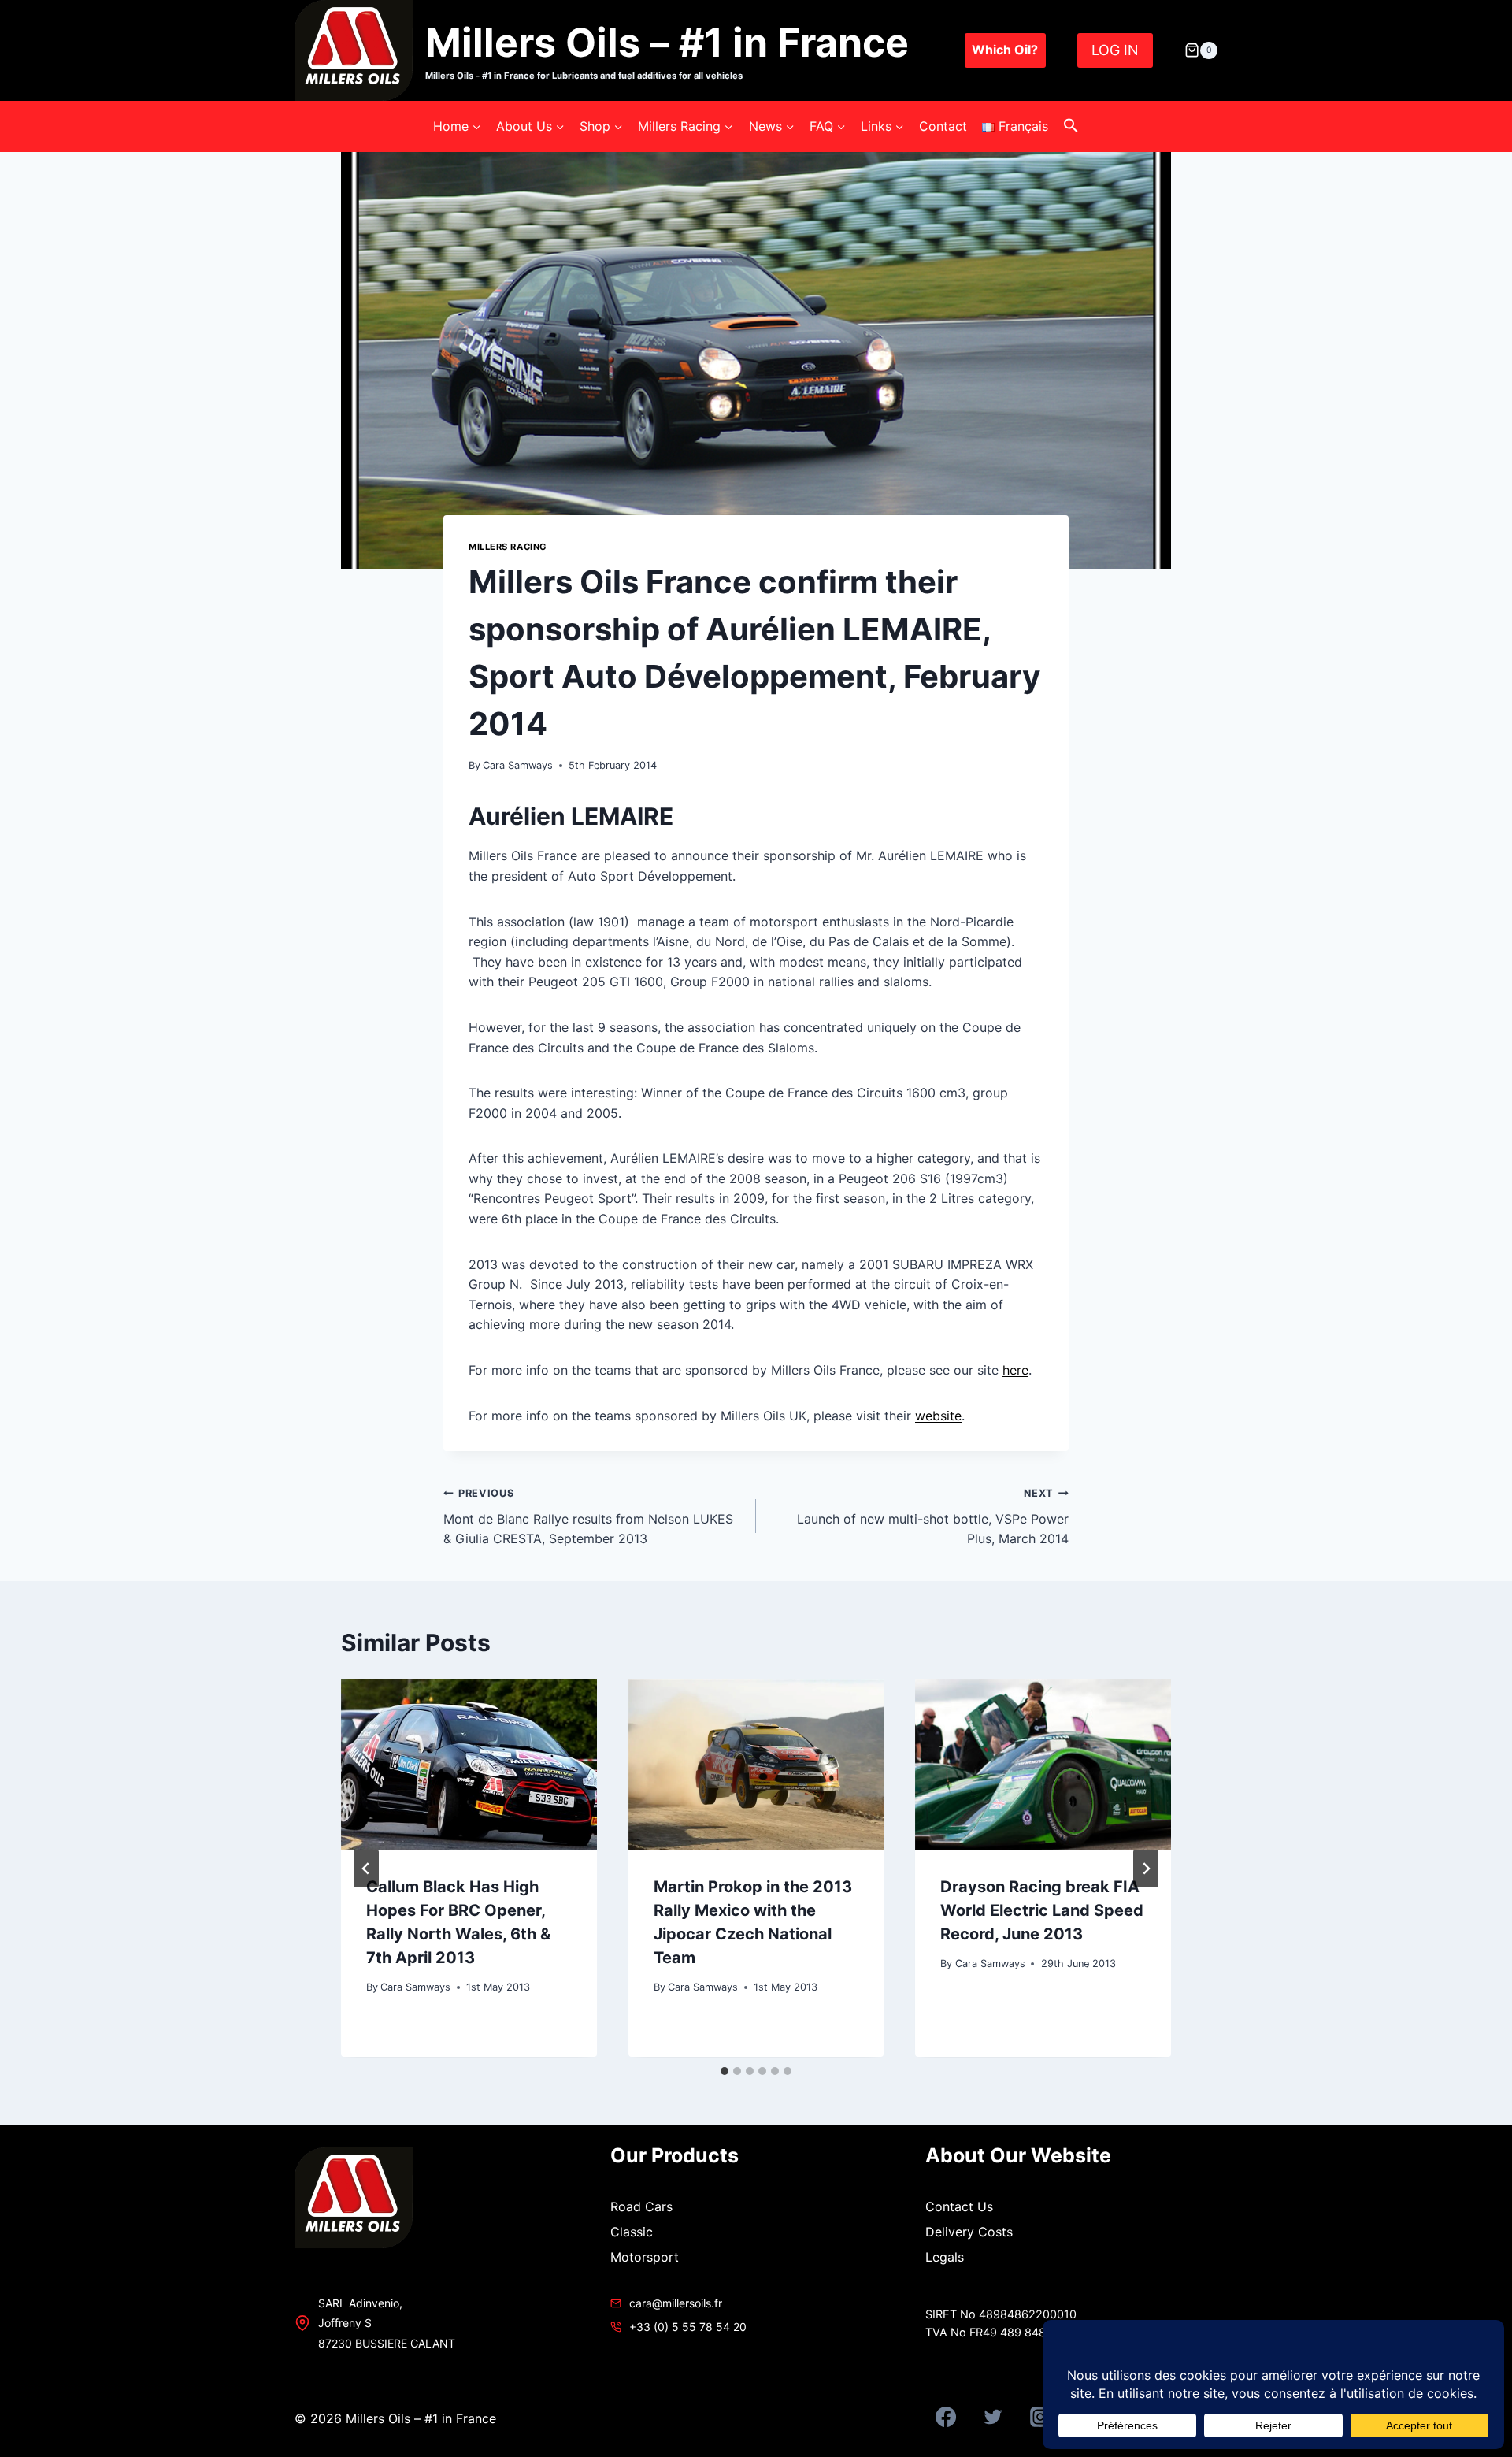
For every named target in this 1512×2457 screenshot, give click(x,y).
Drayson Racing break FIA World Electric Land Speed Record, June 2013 (1042, 1910)
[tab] (724, 2071)
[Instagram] (1040, 2417)
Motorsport (645, 2257)
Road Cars (641, 2206)
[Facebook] (946, 2417)
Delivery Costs (969, 2232)
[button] (1071, 126)
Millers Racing (508, 547)
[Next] (1146, 1869)
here (1015, 1370)
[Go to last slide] (366, 1869)
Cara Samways (518, 765)
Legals (945, 2257)
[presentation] (469, 1765)
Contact (943, 126)
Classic (632, 2232)
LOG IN (1115, 50)
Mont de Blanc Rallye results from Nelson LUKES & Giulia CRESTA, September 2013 (588, 1517)
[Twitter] (993, 2417)
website (938, 1416)
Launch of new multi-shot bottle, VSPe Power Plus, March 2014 (933, 1517)
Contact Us (959, 2206)
